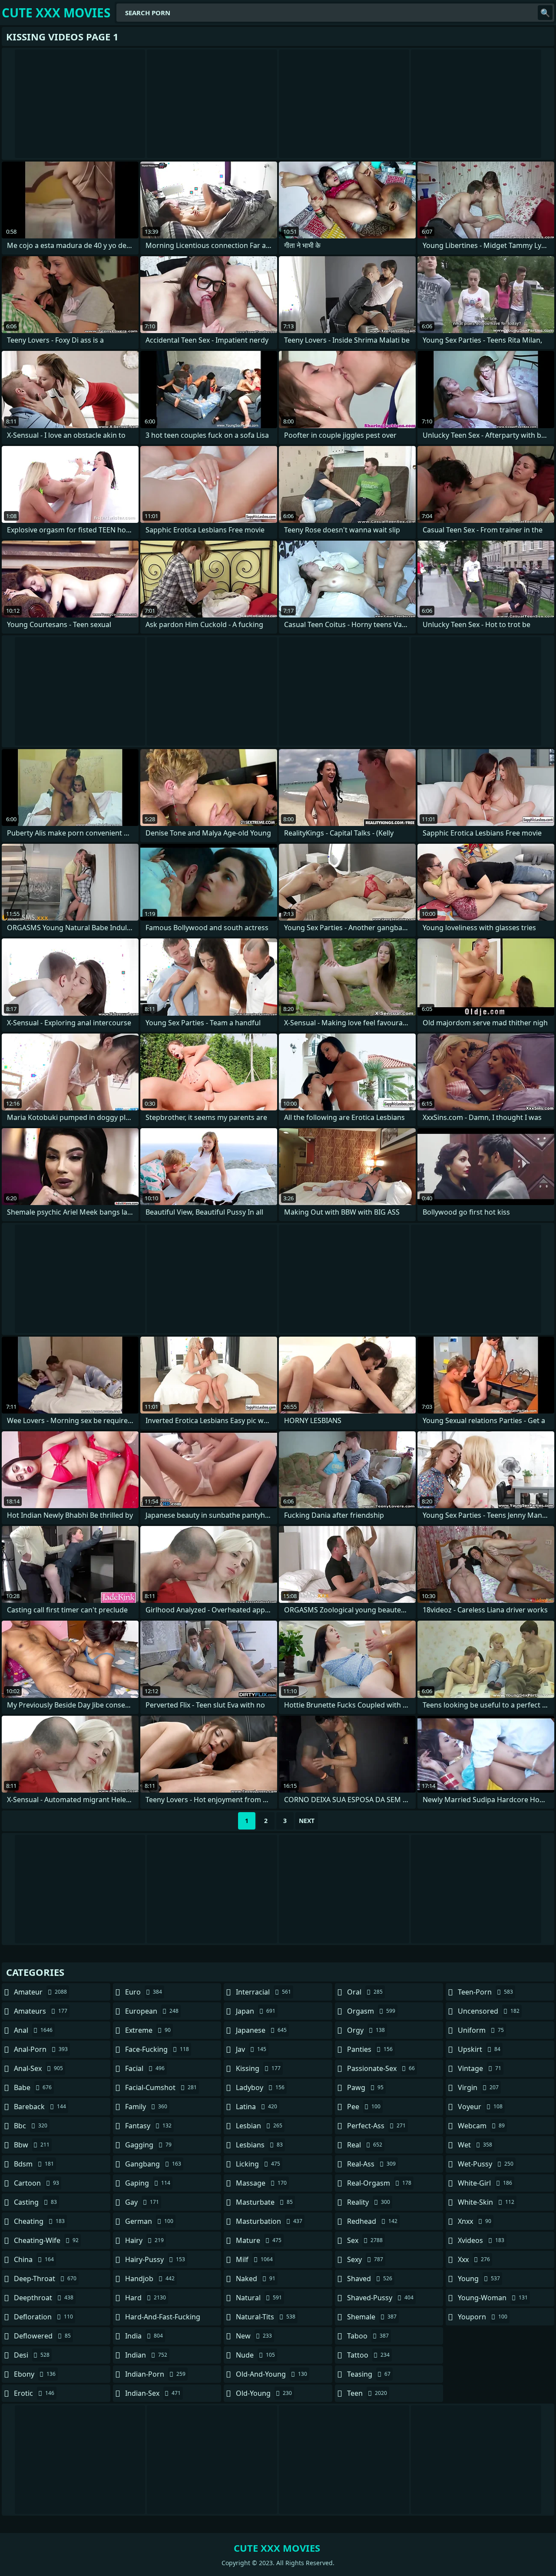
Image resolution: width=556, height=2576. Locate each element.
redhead (372, 2221)
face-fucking (157, 2049)
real (365, 2145)
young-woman (493, 2298)
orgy (366, 2030)
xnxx (475, 2221)
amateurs (41, 2011)
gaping (148, 2183)
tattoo (368, 2355)
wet (475, 2145)
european (152, 2011)
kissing (258, 2068)
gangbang (153, 2164)
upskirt (479, 2049)
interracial (263, 1992)
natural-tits (266, 2317)
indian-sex (153, 2393)
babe (33, 2087)
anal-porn (41, 2049)
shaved (370, 2279)
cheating (39, 2221)
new (254, 2336)
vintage (480, 2068)
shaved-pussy (380, 2298)
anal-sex (38, 2068)
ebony (35, 2374)
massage (261, 2183)
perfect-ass (376, 2126)
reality (369, 2202)
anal (33, 2030)
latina (256, 2107)
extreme (148, 2030)
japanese (261, 2030)
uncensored (489, 2011)
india (144, 2336)
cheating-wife (46, 2240)
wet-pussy (486, 2164)
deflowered (42, 2336)
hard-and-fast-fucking (163, 2319)
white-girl (485, 2183)
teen (367, 2393)
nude (255, 2355)
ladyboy (260, 2087)
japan (256, 2011)
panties (370, 2049)
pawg (365, 2087)
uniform (481, 2030)
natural (259, 2298)
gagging (148, 2145)
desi (32, 2355)
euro (144, 1992)
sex (365, 2240)
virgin (478, 2087)
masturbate (264, 2202)
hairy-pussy (155, 2259)
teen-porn (485, 1992)
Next (307, 1821)
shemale (372, 2317)
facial (145, 2068)
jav (251, 2049)
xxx (474, 2259)
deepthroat (44, 2298)
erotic (34, 2393)
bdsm (34, 2164)
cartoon (36, 2183)
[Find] (545, 13)
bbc (31, 2126)
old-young (264, 2393)
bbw (32, 2145)
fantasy (148, 2126)
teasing (369, 2374)
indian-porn (155, 2374)
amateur (40, 1992)
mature (259, 2240)
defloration (43, 2317)
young (479, 2279)
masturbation (269, 2221)
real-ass (371, 2164)
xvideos (481, 2240)
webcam (481, 2126)
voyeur (480, 2107)
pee (364, 2107)
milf (254, 2259)
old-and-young (271, 2374)
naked (256, 2279)
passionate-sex (381, 2068)
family (146, 2107)
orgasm (371, 2011)
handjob (150, 2279)
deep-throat (45, 2279)
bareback (40, 2107)
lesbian (259, 2126)
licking (258, 2164)
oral (365, 1992)
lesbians (259, 2145)
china (34, 2259)
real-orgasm (379, 2183)
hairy (144, 2240)
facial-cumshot (161, 2087)
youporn (483, 2317)
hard (146, 2298)
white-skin (486, 2202)
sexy (365, 2259)
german (149, 2221)
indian (146, 2355)
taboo (368, 2336)
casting (35, 2202)
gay (142, 2202)
